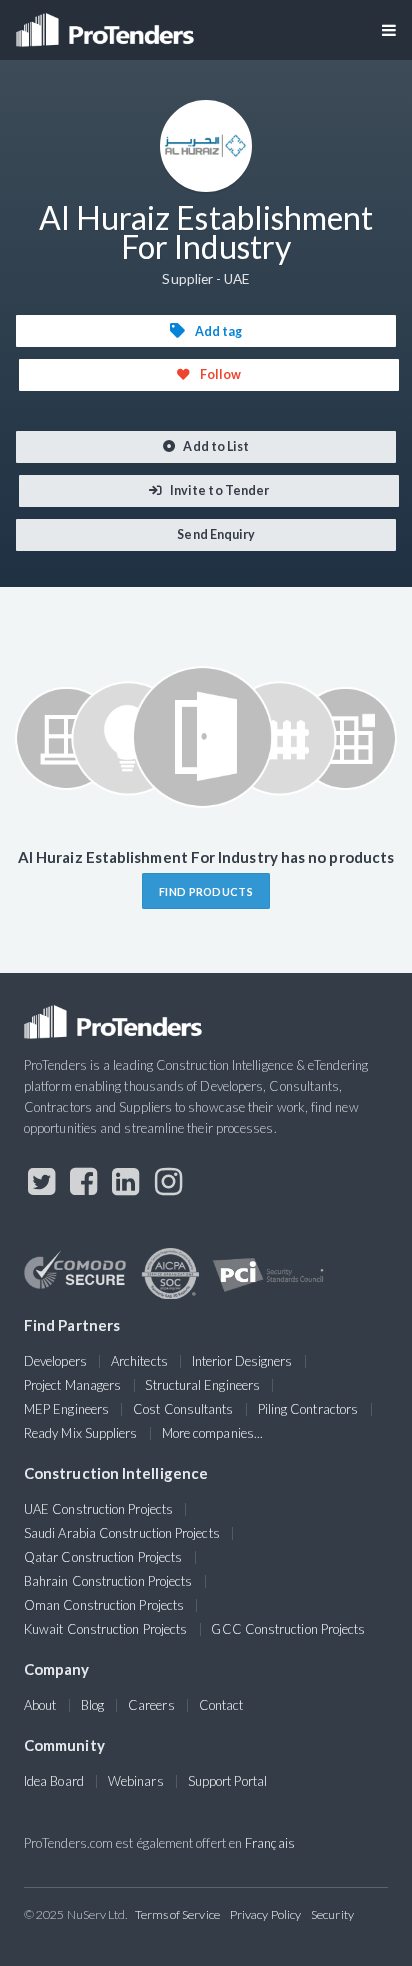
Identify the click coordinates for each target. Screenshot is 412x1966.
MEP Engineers (66, 1409)
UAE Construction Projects (98, 1509)
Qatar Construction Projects (103, 1557)
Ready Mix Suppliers (81, 1433)
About (40, 1705)
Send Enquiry (215, 534)
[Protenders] (107, 23)
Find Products (206, 891)
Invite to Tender (218, 490)
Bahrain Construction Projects (108, 1581)
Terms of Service (177, 1914)
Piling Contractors (308, 1409)
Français (270, 1843)
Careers (151, 1705)
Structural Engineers (202, 1385)
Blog (92, 1705)
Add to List (215, 446)
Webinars (136, 1781)
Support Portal (227, 1781)
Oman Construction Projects (104, 1605)
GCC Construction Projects (288, 1629)
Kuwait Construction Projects (105, 1629)
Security (332, 1914)
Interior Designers (242, 1361)
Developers (55, 1361)
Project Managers (72, 1385)
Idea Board (54, 1781)
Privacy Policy (265, 1914)
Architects (139, 1361)
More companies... (212, 1433)
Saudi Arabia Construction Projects (122, 1533)
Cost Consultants (183, 1409)
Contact (221, 1705)
